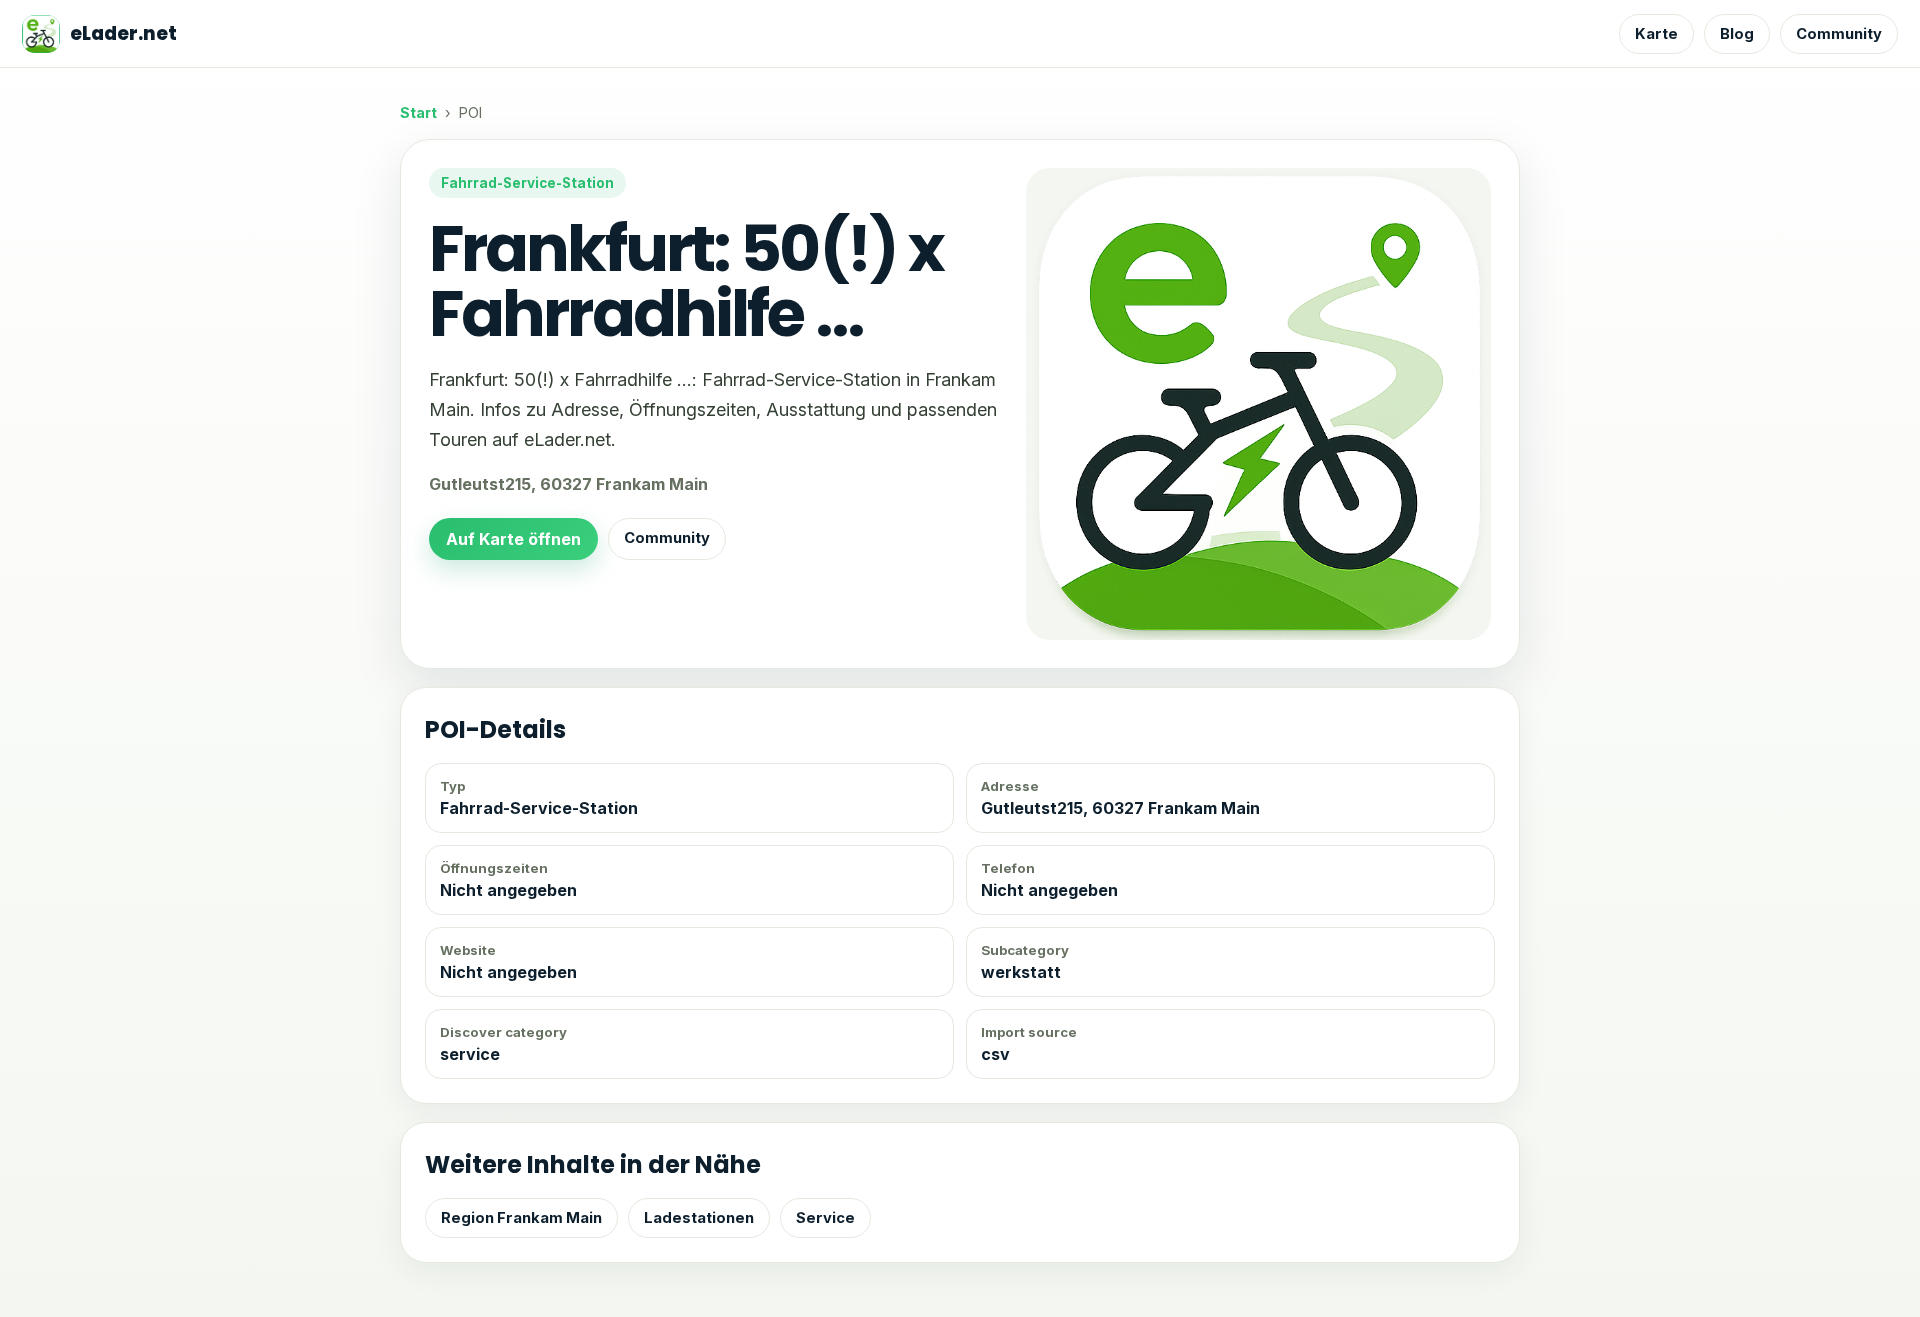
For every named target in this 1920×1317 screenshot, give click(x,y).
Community (1839, 34)
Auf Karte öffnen (513, 539)
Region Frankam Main (521, 1218)
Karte (1656, 34)
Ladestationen (699, 1218)
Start (418, 112)
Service (825, 1218)
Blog (1737, 34)
